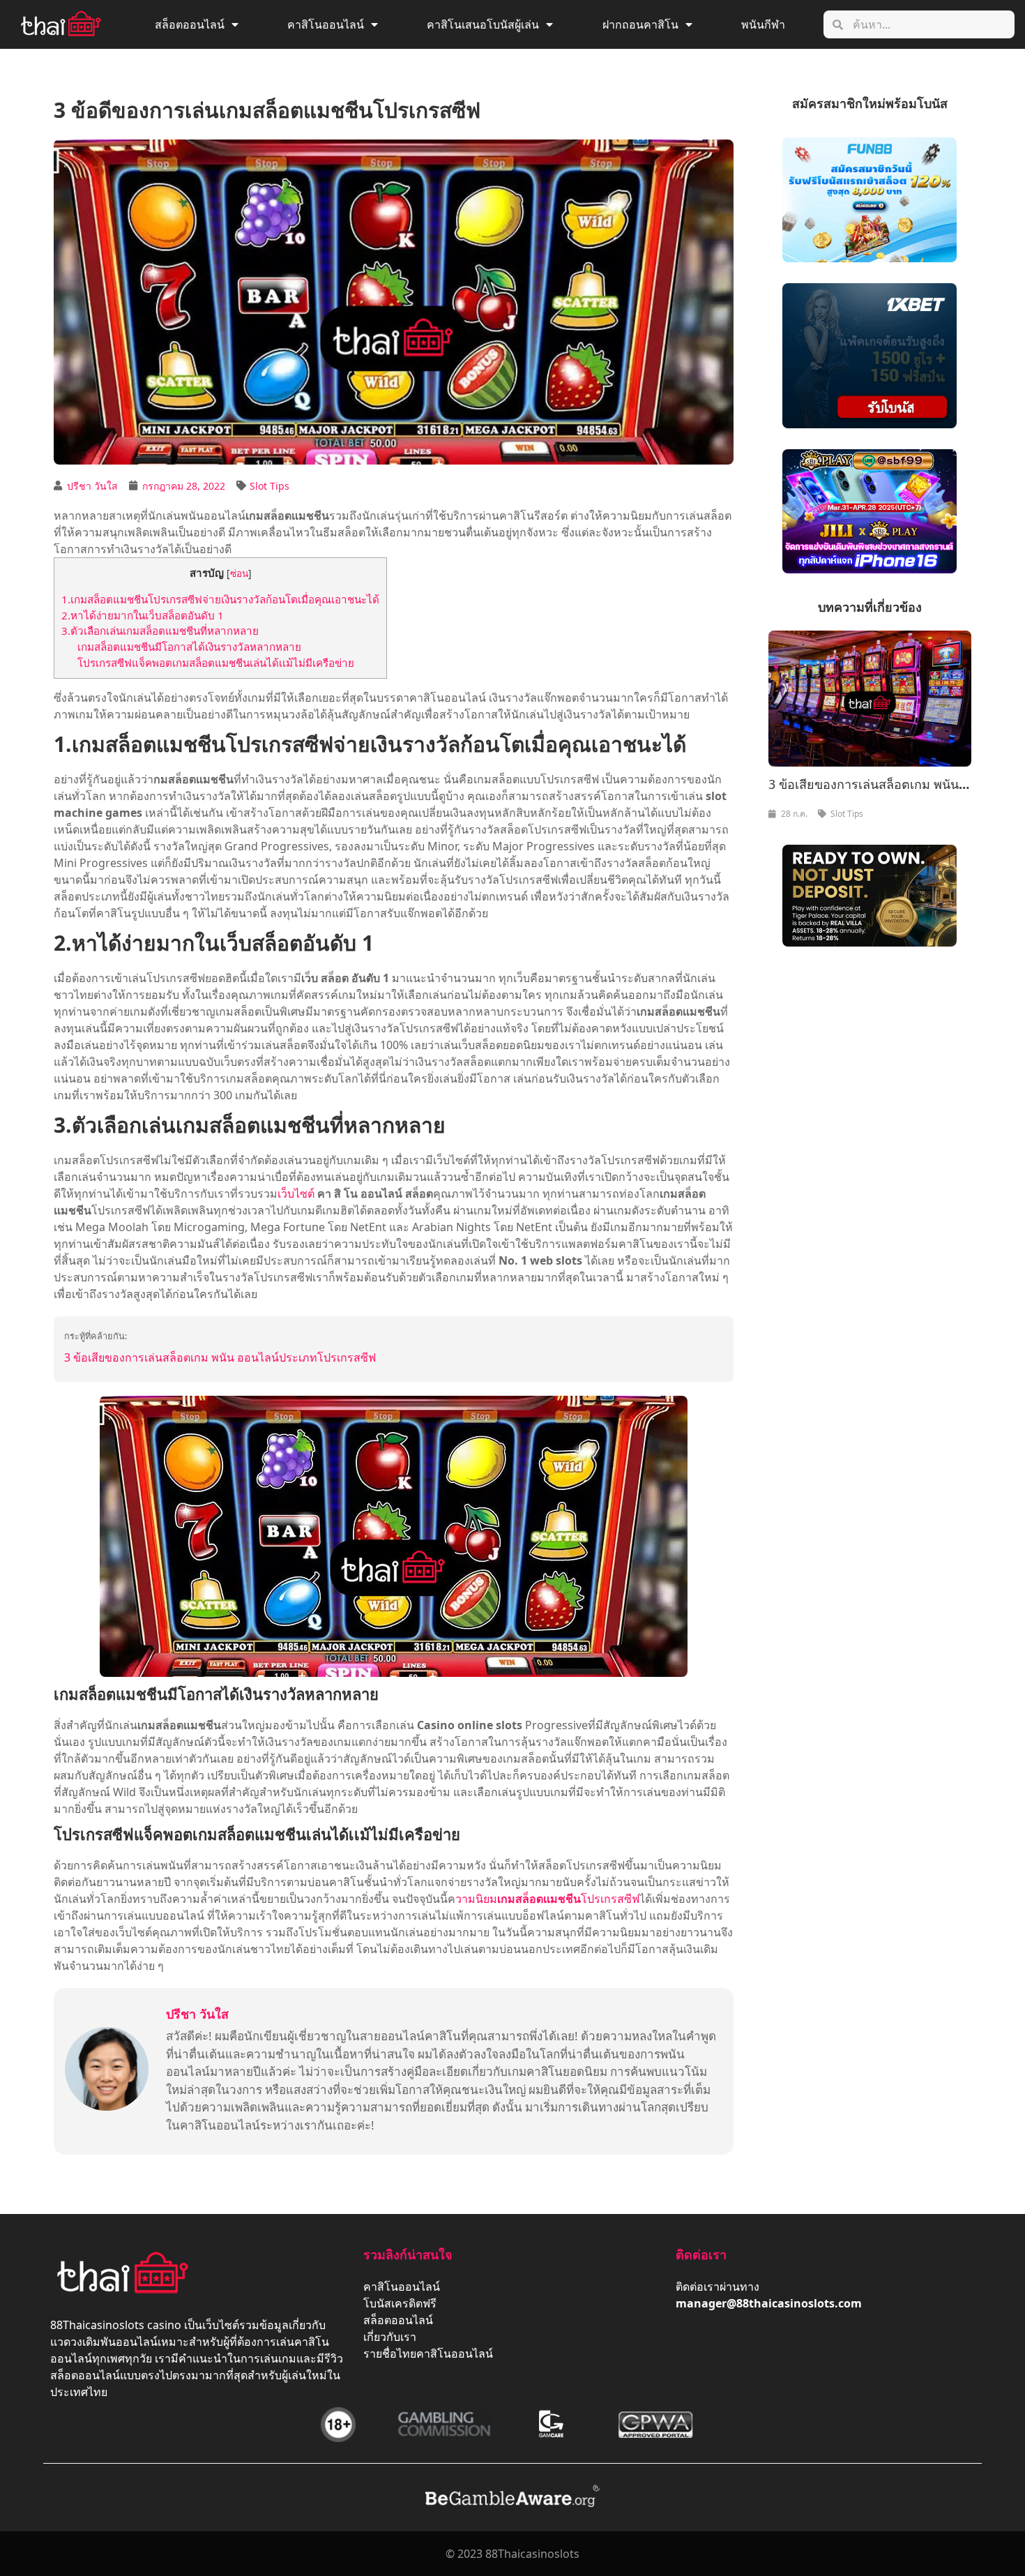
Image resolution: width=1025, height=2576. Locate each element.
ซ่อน (239, 573)
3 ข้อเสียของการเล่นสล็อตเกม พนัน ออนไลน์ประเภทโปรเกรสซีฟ (220, 1357)
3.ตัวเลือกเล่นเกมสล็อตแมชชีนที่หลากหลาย (160, 631)
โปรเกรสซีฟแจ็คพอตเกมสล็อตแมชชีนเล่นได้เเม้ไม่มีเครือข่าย (216, 663)
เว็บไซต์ (296, 1193)
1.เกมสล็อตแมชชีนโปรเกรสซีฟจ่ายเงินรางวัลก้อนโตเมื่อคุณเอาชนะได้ (220, 599)
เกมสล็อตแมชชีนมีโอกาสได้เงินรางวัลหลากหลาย (189, 647)
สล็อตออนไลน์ (190, 24)
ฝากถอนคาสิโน (640, 24)
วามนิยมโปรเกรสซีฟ (547, 1899)
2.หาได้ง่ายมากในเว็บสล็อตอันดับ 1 (143, 615)
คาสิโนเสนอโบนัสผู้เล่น (483, 24)
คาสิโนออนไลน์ (326, 24)
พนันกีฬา (763, 24)
